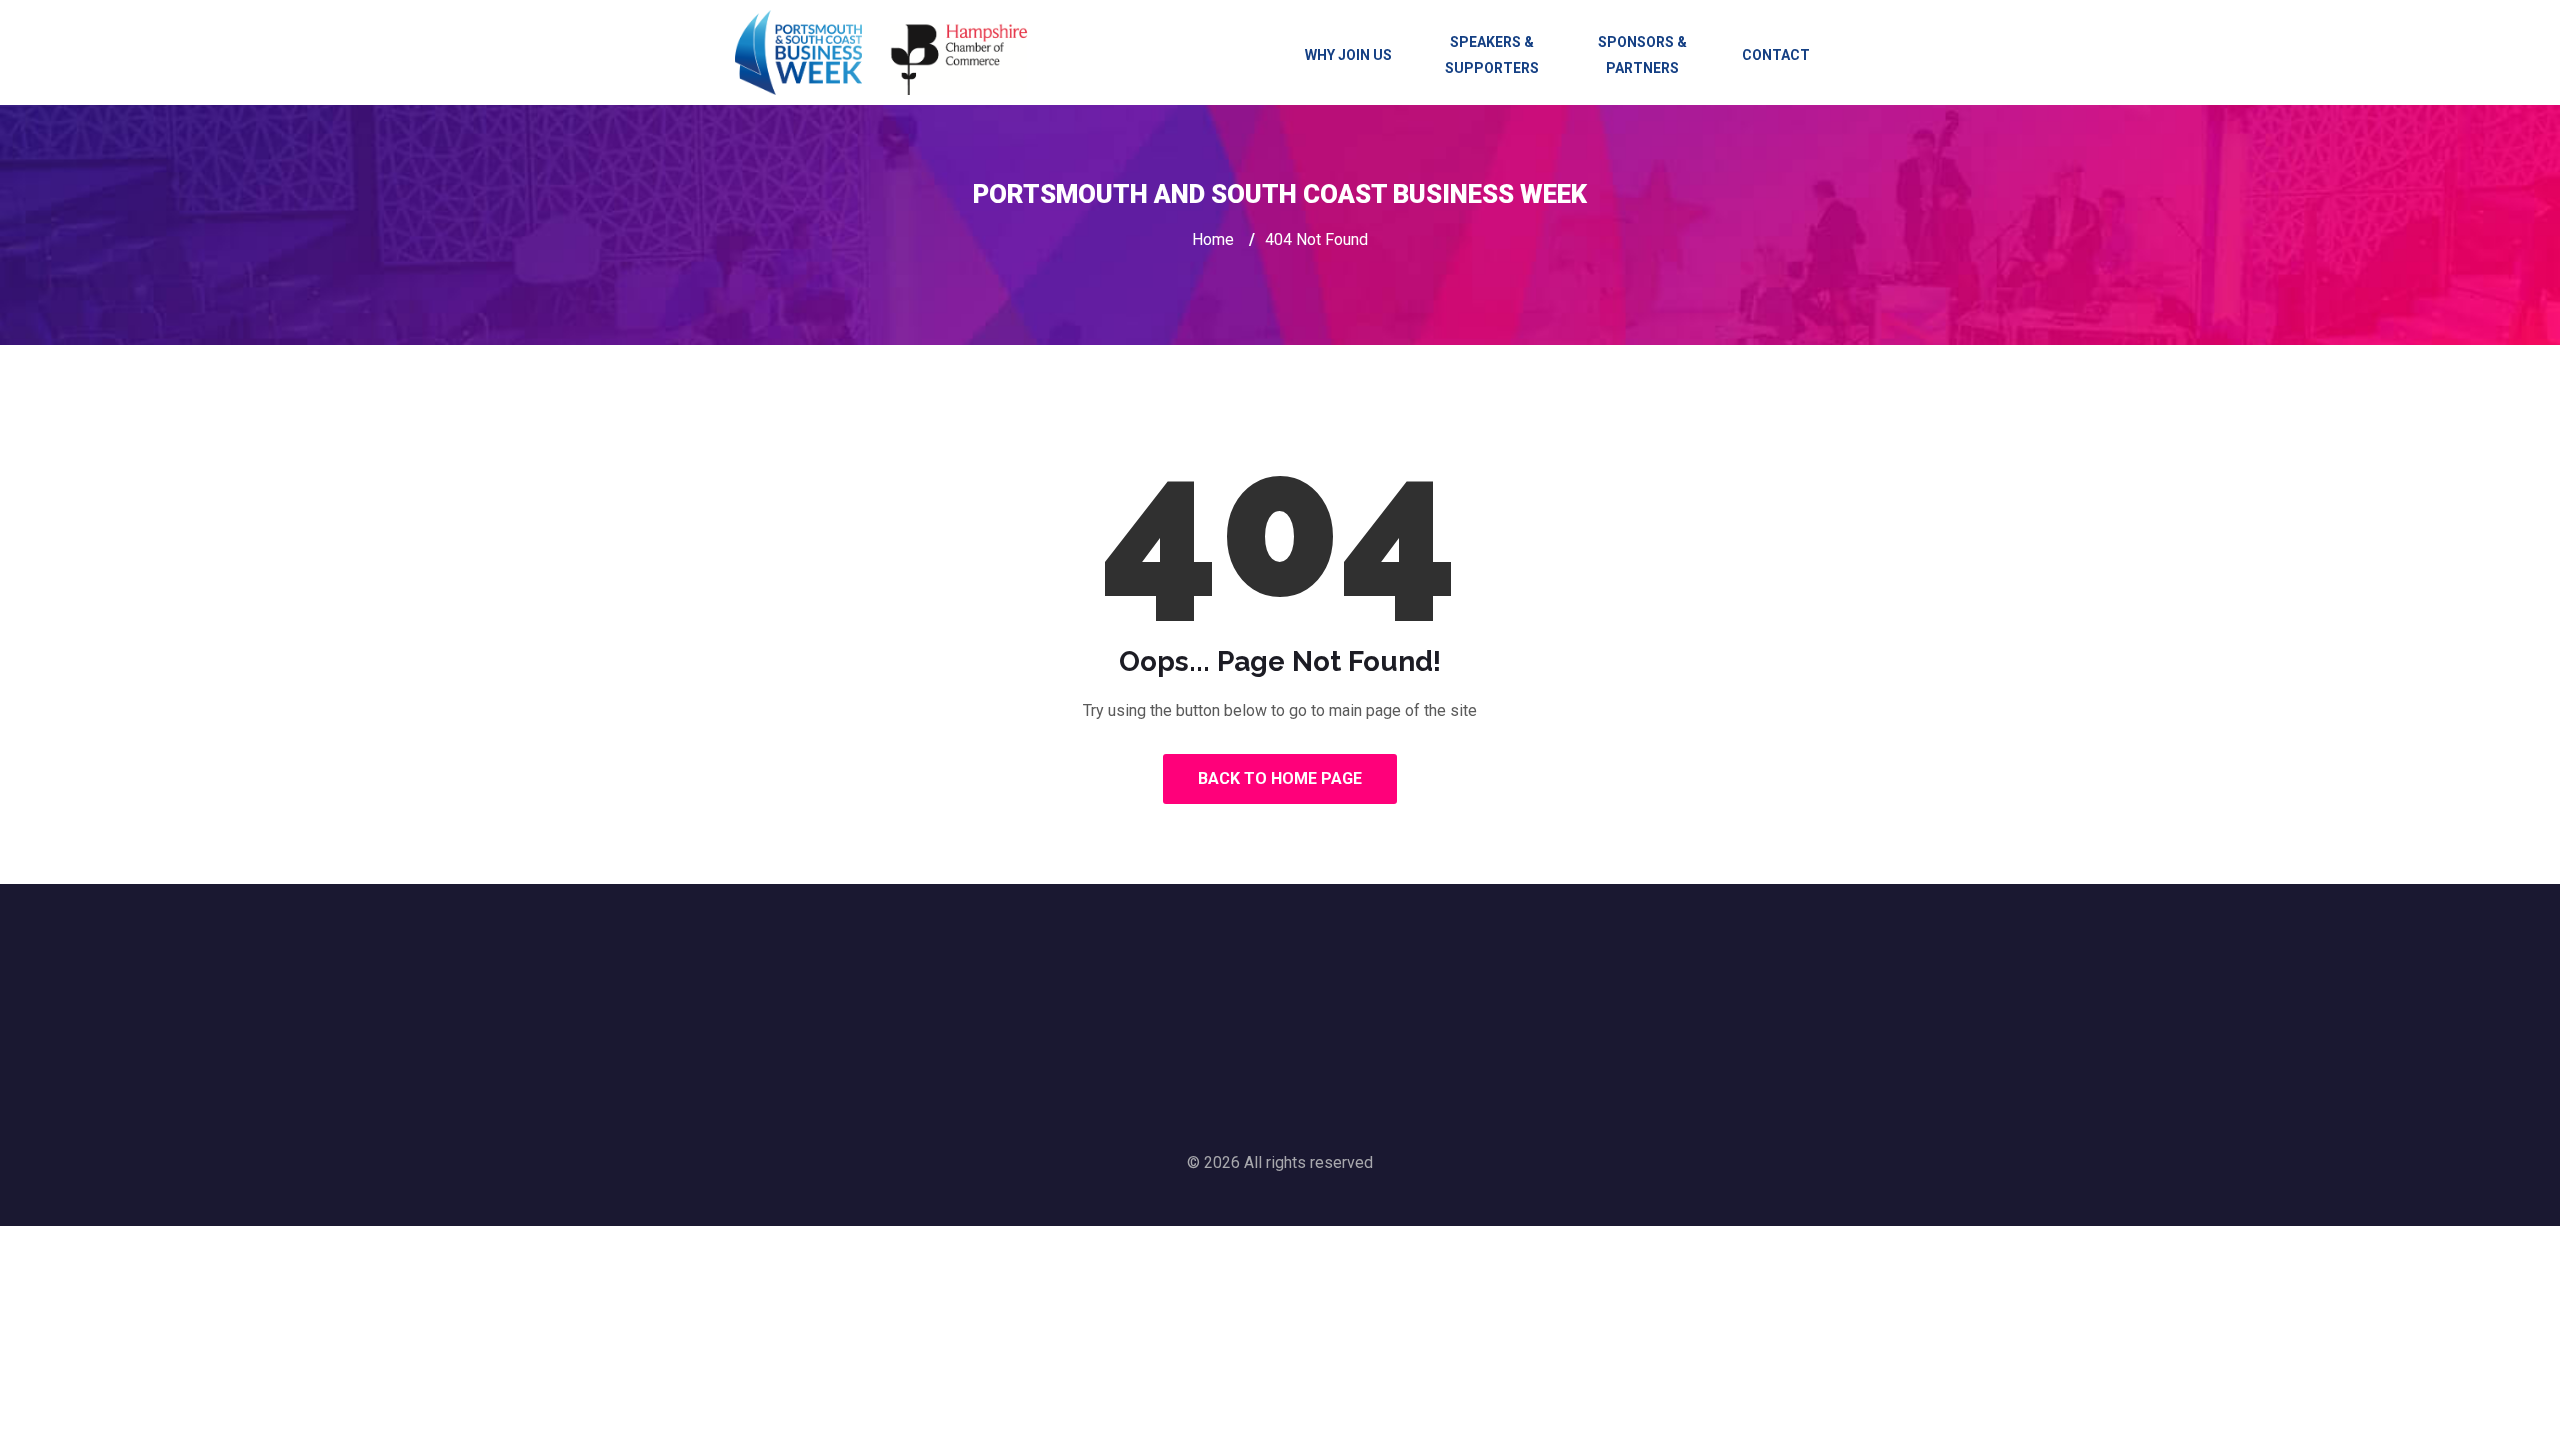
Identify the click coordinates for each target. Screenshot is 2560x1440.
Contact (1776, 55)
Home (1213, 239)
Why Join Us (1348, 55)
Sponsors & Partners (1642, 55)
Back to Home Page (1280, 778)
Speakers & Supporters (1492, 55)
